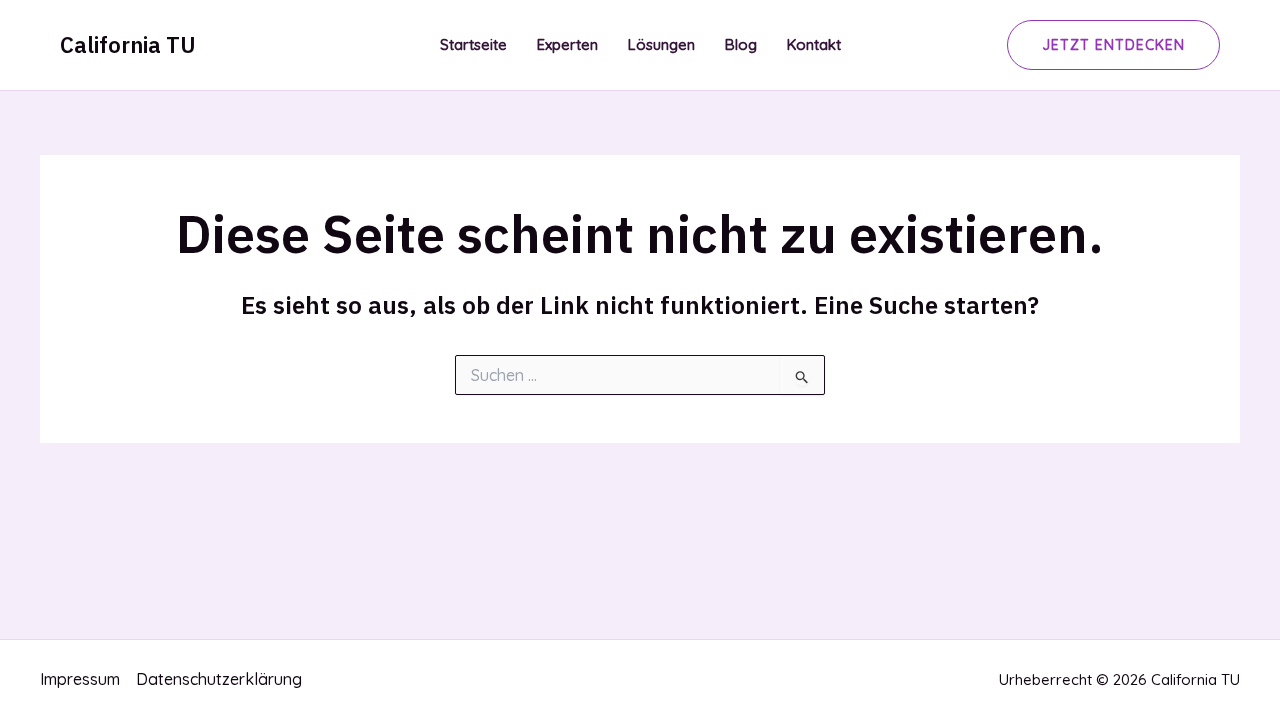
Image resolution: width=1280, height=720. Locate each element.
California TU (128, 44)
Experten (567, 44)
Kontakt (814, 44)
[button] (1113, 45)
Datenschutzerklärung (219, 679)
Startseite (473, 44)
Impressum (80, 679)
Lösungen (661, 44)
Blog (741, 44)
